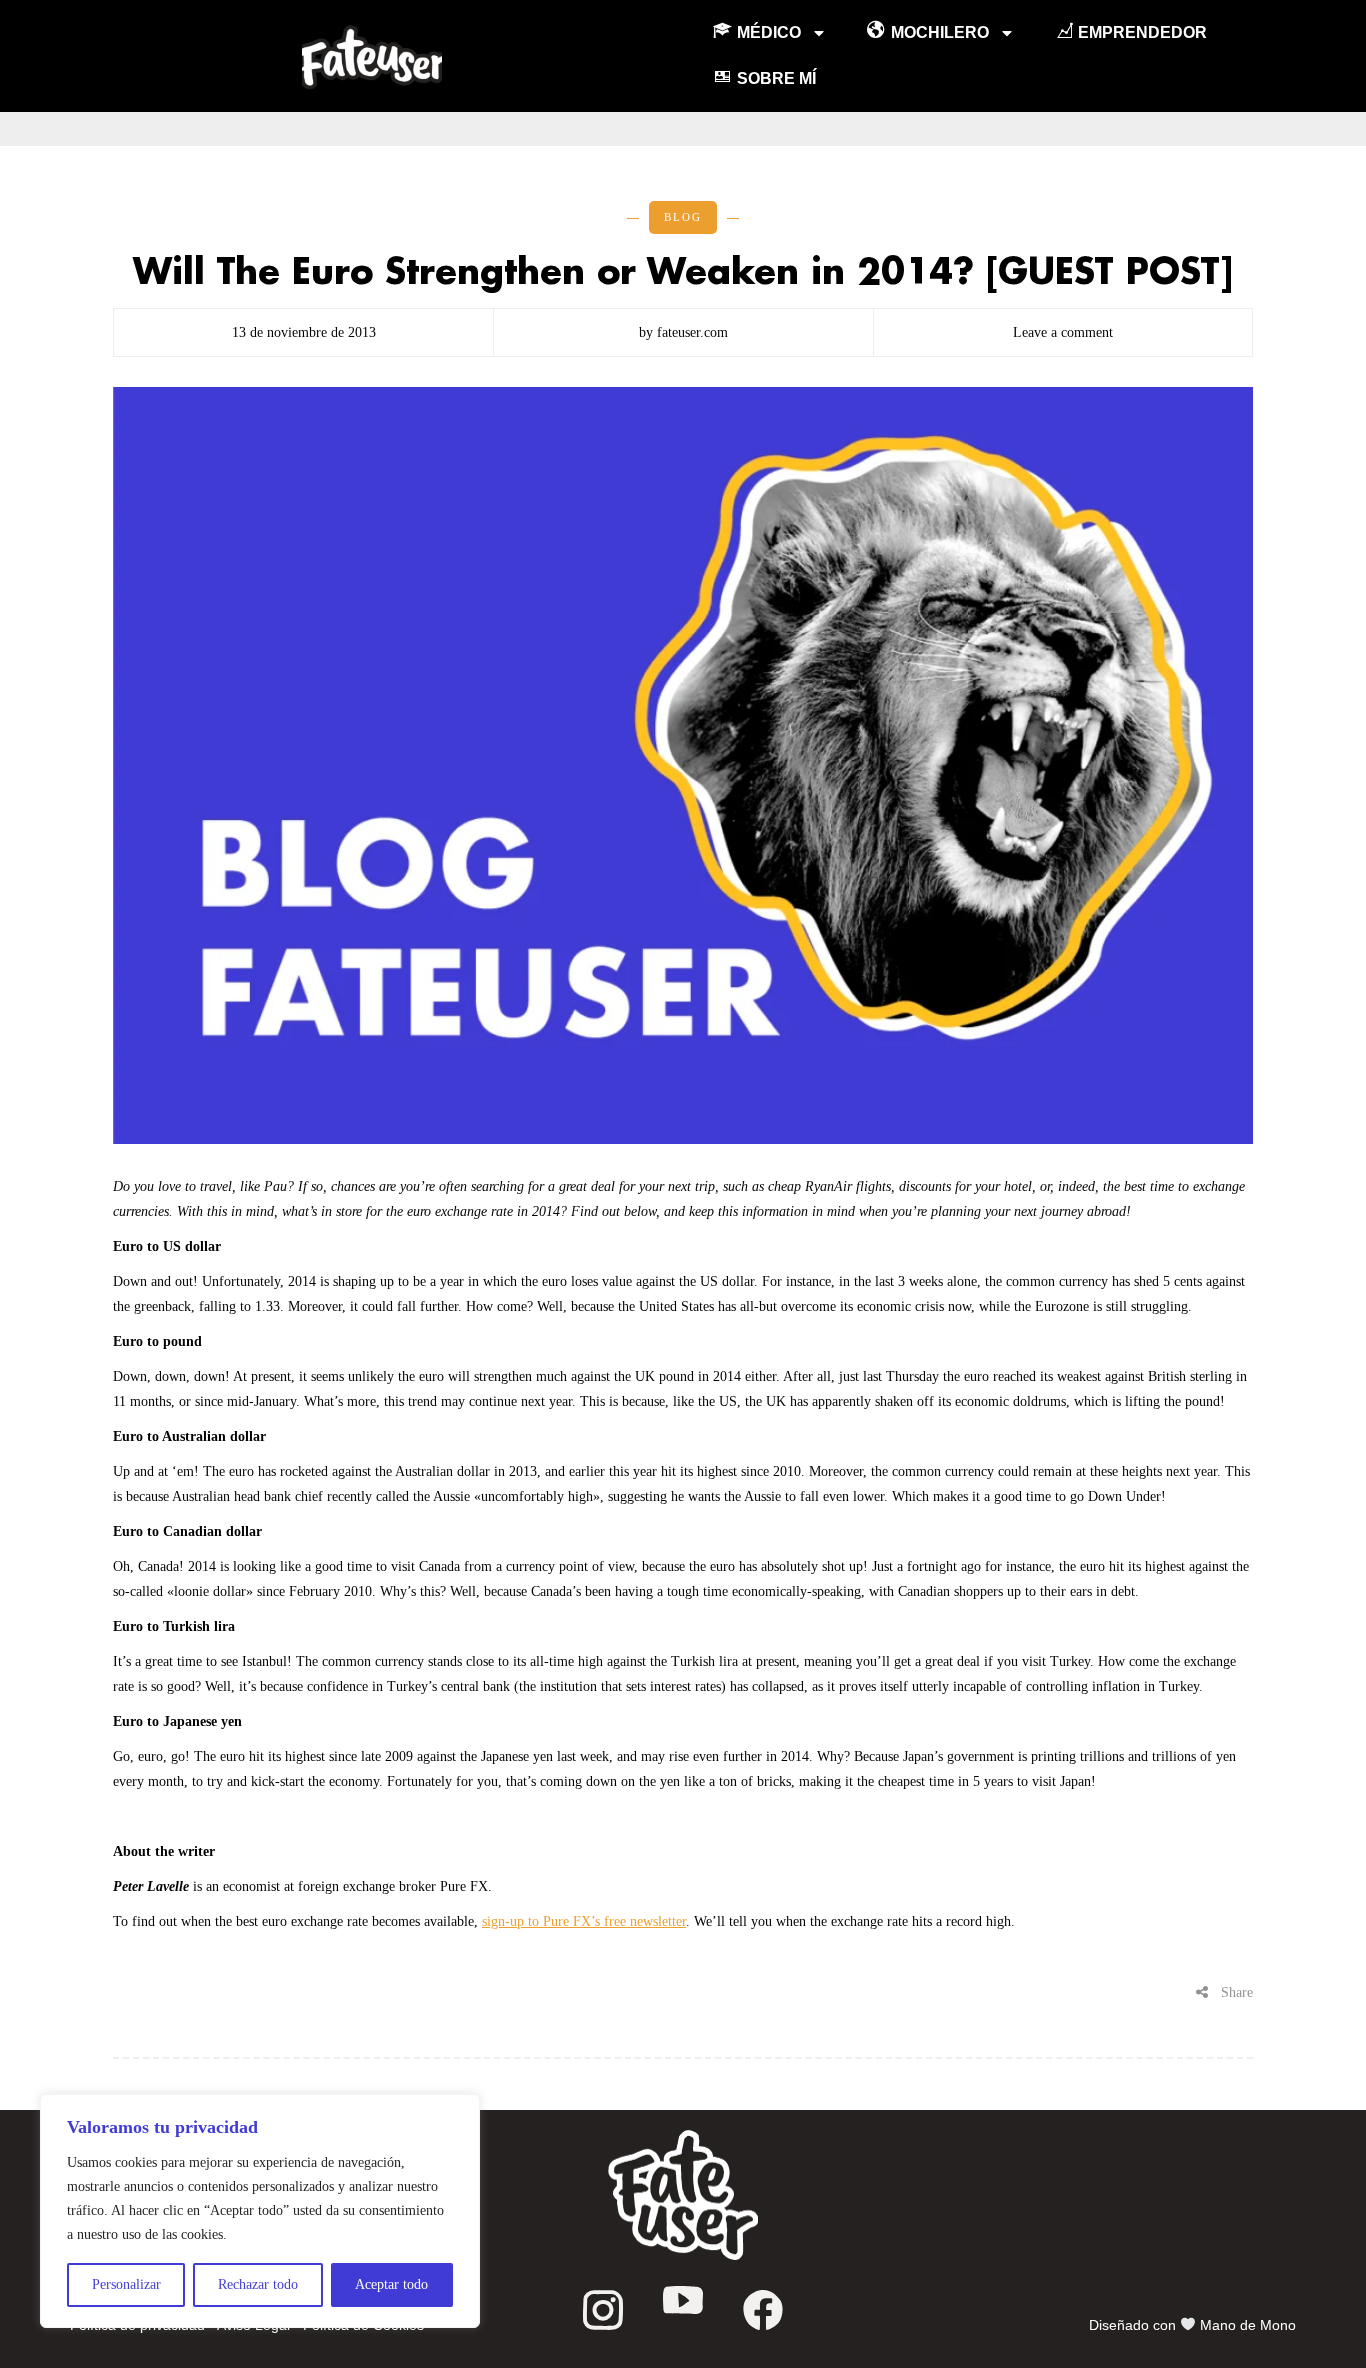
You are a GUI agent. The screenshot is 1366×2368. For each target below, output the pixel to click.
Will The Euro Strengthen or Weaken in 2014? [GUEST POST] (683, 272)
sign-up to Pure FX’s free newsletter (584, 1921)
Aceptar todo (391, 2284)
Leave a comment (1063, 332)
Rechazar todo (258, 2284)
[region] (260, 2211)
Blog (683, 217)
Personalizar (126, 2284)
